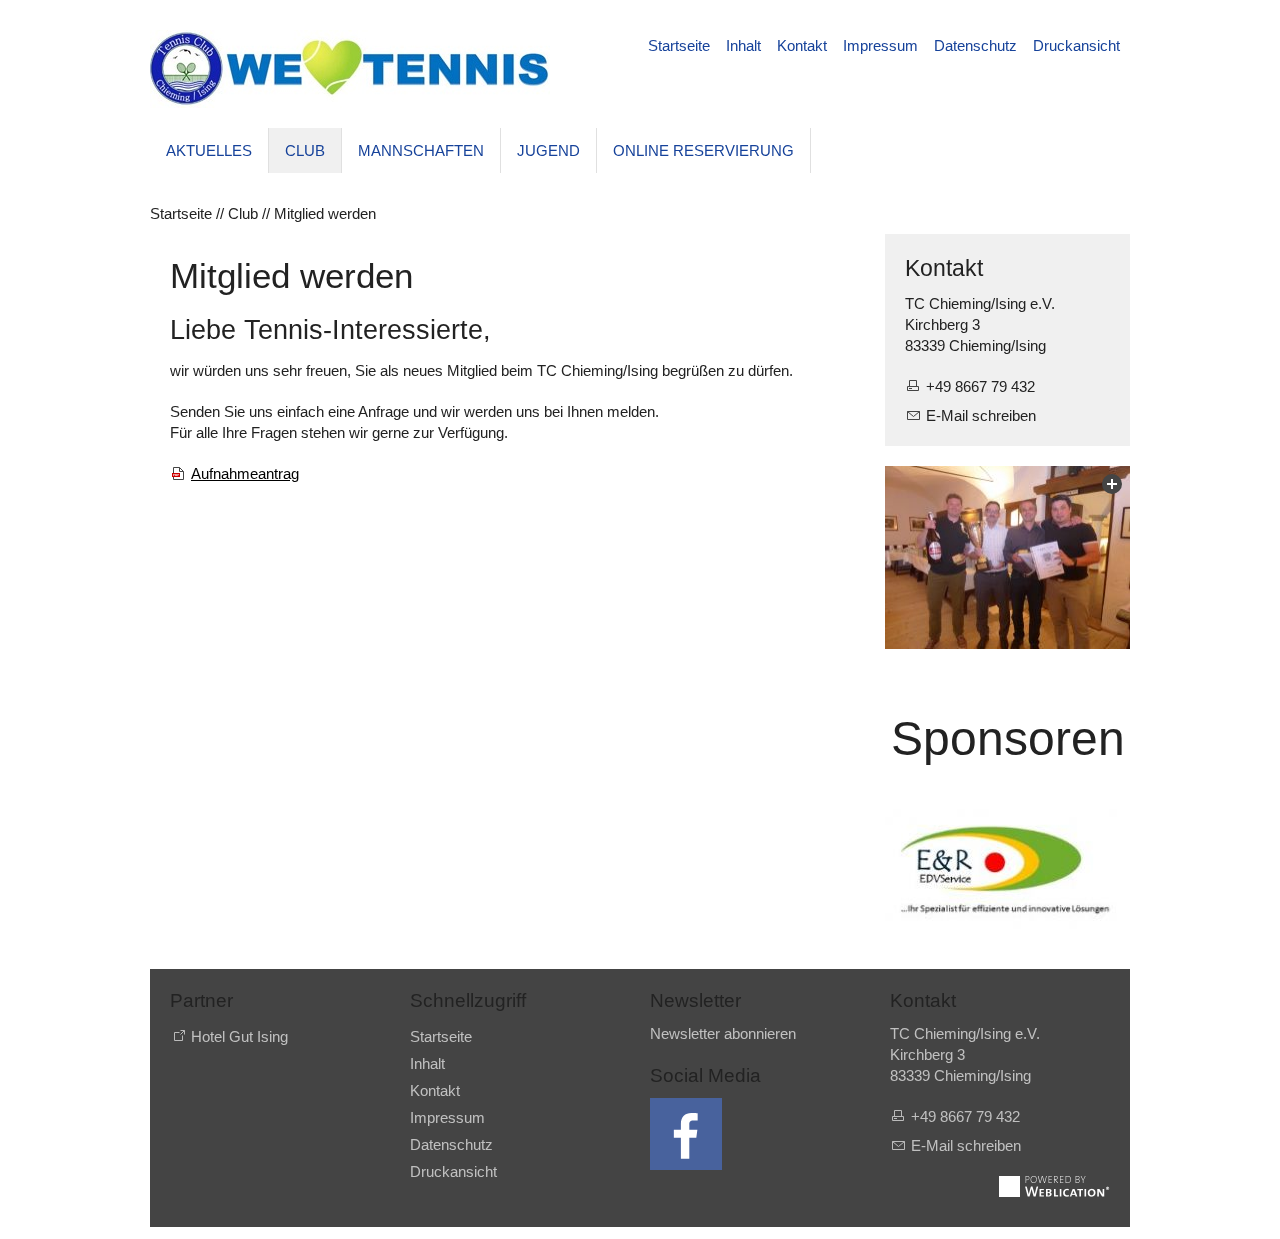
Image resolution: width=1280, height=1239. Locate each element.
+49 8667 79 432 (980, 386)
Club (305, 150)
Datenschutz (975, 45)
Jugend (548, 150)
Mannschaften (421, 150)
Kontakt (802, 45)
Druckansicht (1076, 45)
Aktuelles (209, 150)
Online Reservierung (703, 150)
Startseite (679, 45)
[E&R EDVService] (1007, 869)
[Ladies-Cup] (1007, 558)
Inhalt (743, 45)
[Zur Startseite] (350, 69)
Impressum (880, 45)
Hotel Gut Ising (239, 1036)
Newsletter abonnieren (723, 1033)
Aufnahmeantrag (245, 473)
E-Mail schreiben (981, 415)
